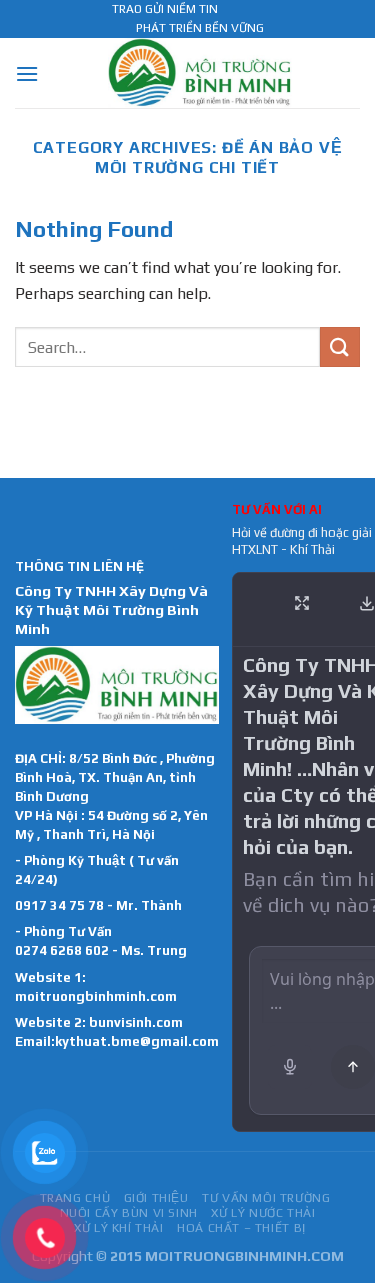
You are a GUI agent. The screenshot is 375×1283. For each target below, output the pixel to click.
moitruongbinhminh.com (96, 996)
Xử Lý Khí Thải (119, 1228)
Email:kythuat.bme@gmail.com (117, 1041)
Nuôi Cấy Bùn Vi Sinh (129, 1213)
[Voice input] (290, 1067)
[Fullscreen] (302, 603)
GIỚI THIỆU (156, 1198)
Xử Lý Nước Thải (263, 1213)
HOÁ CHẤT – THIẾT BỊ (241, 1228)
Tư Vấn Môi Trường (266, 1198)
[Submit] (340, 346)
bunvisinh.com (136, 1022)
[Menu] (27, 73)
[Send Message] (353, 1067)
